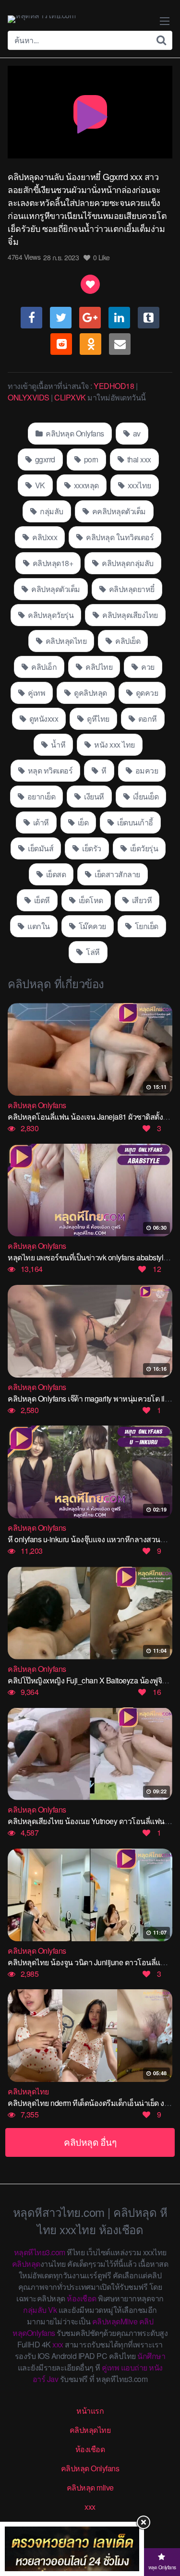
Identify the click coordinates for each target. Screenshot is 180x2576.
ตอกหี (147, 719)
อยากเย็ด (40, 796)
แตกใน (38, 926)
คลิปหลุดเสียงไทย (129, 615)
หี (103, 770)
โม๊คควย (91, 926)
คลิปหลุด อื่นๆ (90, 2142)
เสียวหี (141, 900)
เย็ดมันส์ (40, 848)
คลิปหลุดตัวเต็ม (55, 589)
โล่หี (92, 952)
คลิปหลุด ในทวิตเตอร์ (119, 537)
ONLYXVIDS (29, 397)
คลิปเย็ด (127, 641)
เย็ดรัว (91, 848)
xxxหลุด (85, 485)
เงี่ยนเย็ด (145, 796)
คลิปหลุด (26, 2264)
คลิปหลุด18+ (52, 563)
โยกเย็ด (146, 926)
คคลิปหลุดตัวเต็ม (118, 511)
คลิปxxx (44, 537)
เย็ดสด (55, 874)
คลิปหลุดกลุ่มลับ (127, 563)
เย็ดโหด (90, 900)
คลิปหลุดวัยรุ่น (50, 615)
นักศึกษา (151, 2356)
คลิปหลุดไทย (65, 641)
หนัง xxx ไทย (114, 744)
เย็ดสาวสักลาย (117, 874)
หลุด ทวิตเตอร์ (49, 770)
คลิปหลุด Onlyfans (74, 433)
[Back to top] (163, 2531)
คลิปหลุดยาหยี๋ (131, 589)
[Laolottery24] (72, 2549)
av (136, 433)
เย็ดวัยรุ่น (143, 848)
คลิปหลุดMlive (115, 2321)
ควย (147, 667)
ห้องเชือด (82, 2298)
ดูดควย (146, 693)
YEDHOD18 (114, 386)
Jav (53, 2379)
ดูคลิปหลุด (90, 693)
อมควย (146, 770)
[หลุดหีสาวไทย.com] (42, 19)
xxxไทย (138, 485)
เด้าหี (40, 822)
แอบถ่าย (134, 2367)
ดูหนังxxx (43, 719)
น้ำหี (58, 744)
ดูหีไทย (97, 719)
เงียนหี (93, 796)
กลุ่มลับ (51, 511)
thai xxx (138, 459)
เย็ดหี (41, 900)
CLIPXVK (70, 397)
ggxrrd (44, 459)
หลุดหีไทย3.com (40, 2252)
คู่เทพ (36, 693)
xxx (58, 2344)
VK (39, 485)
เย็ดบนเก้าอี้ (134, 822)
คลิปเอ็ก (43, 667)
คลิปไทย (98, 667)
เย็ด (82, 822)
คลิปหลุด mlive (90, 2487)
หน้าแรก (90, 2411)
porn (90, 459)
